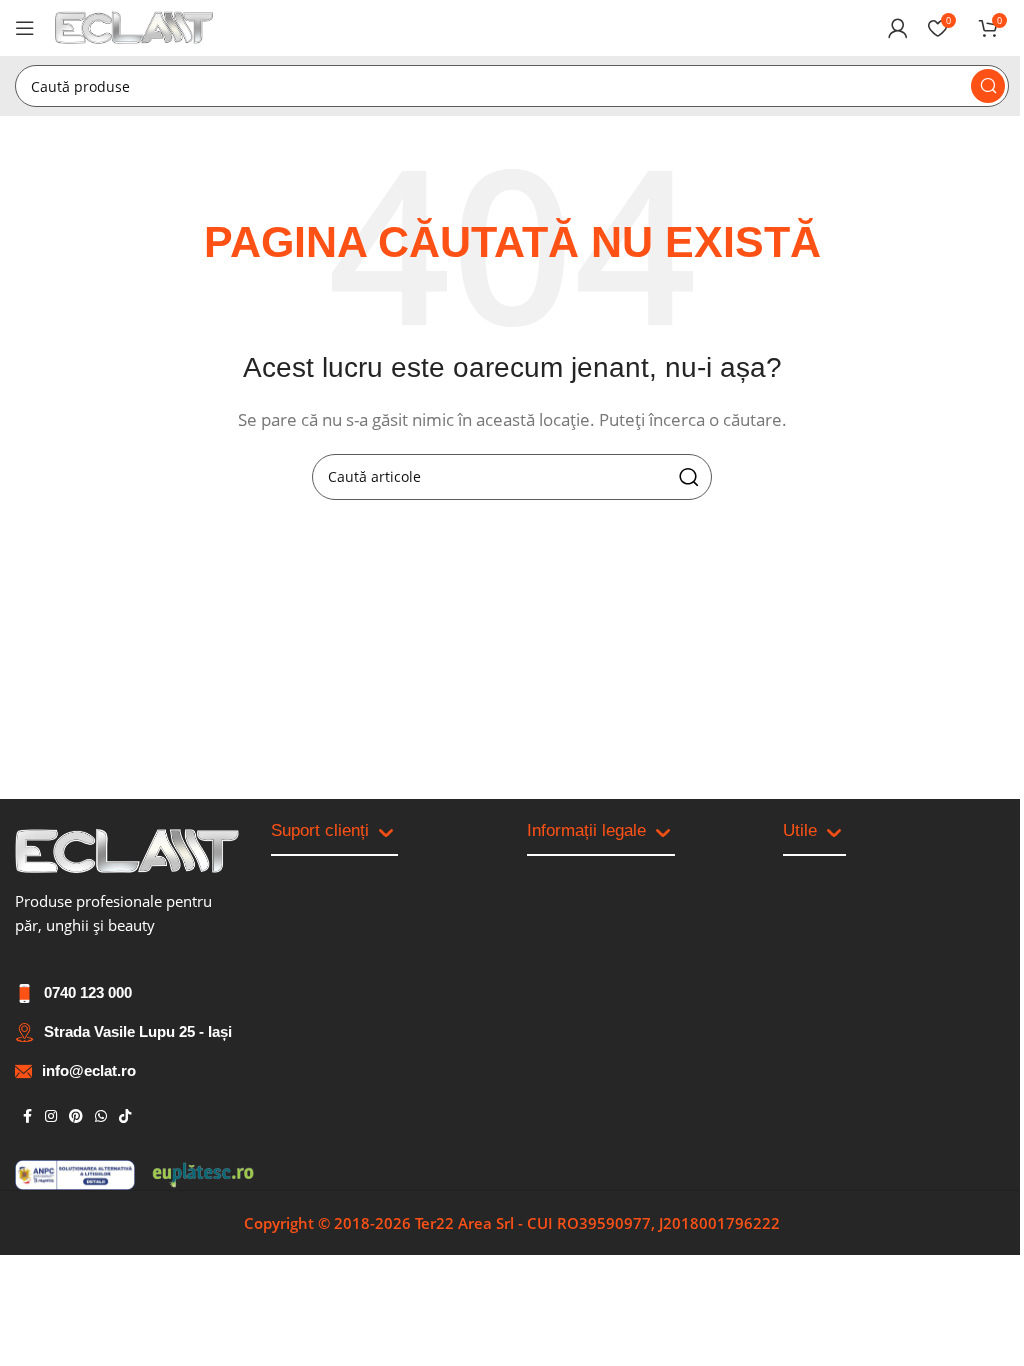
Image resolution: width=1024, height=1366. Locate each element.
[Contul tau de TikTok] (125, 1116)
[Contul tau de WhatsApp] (101, 1116)
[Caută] (988, 86)
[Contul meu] (898, 28)
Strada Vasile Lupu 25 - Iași (138, 1031)
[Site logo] (134, 26)
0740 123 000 (88, 992)
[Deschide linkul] (127, 851)
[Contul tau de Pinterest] (76, 1116)
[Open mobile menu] (25, 28)
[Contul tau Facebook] (27, 1116)
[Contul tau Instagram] (51, 1116)
